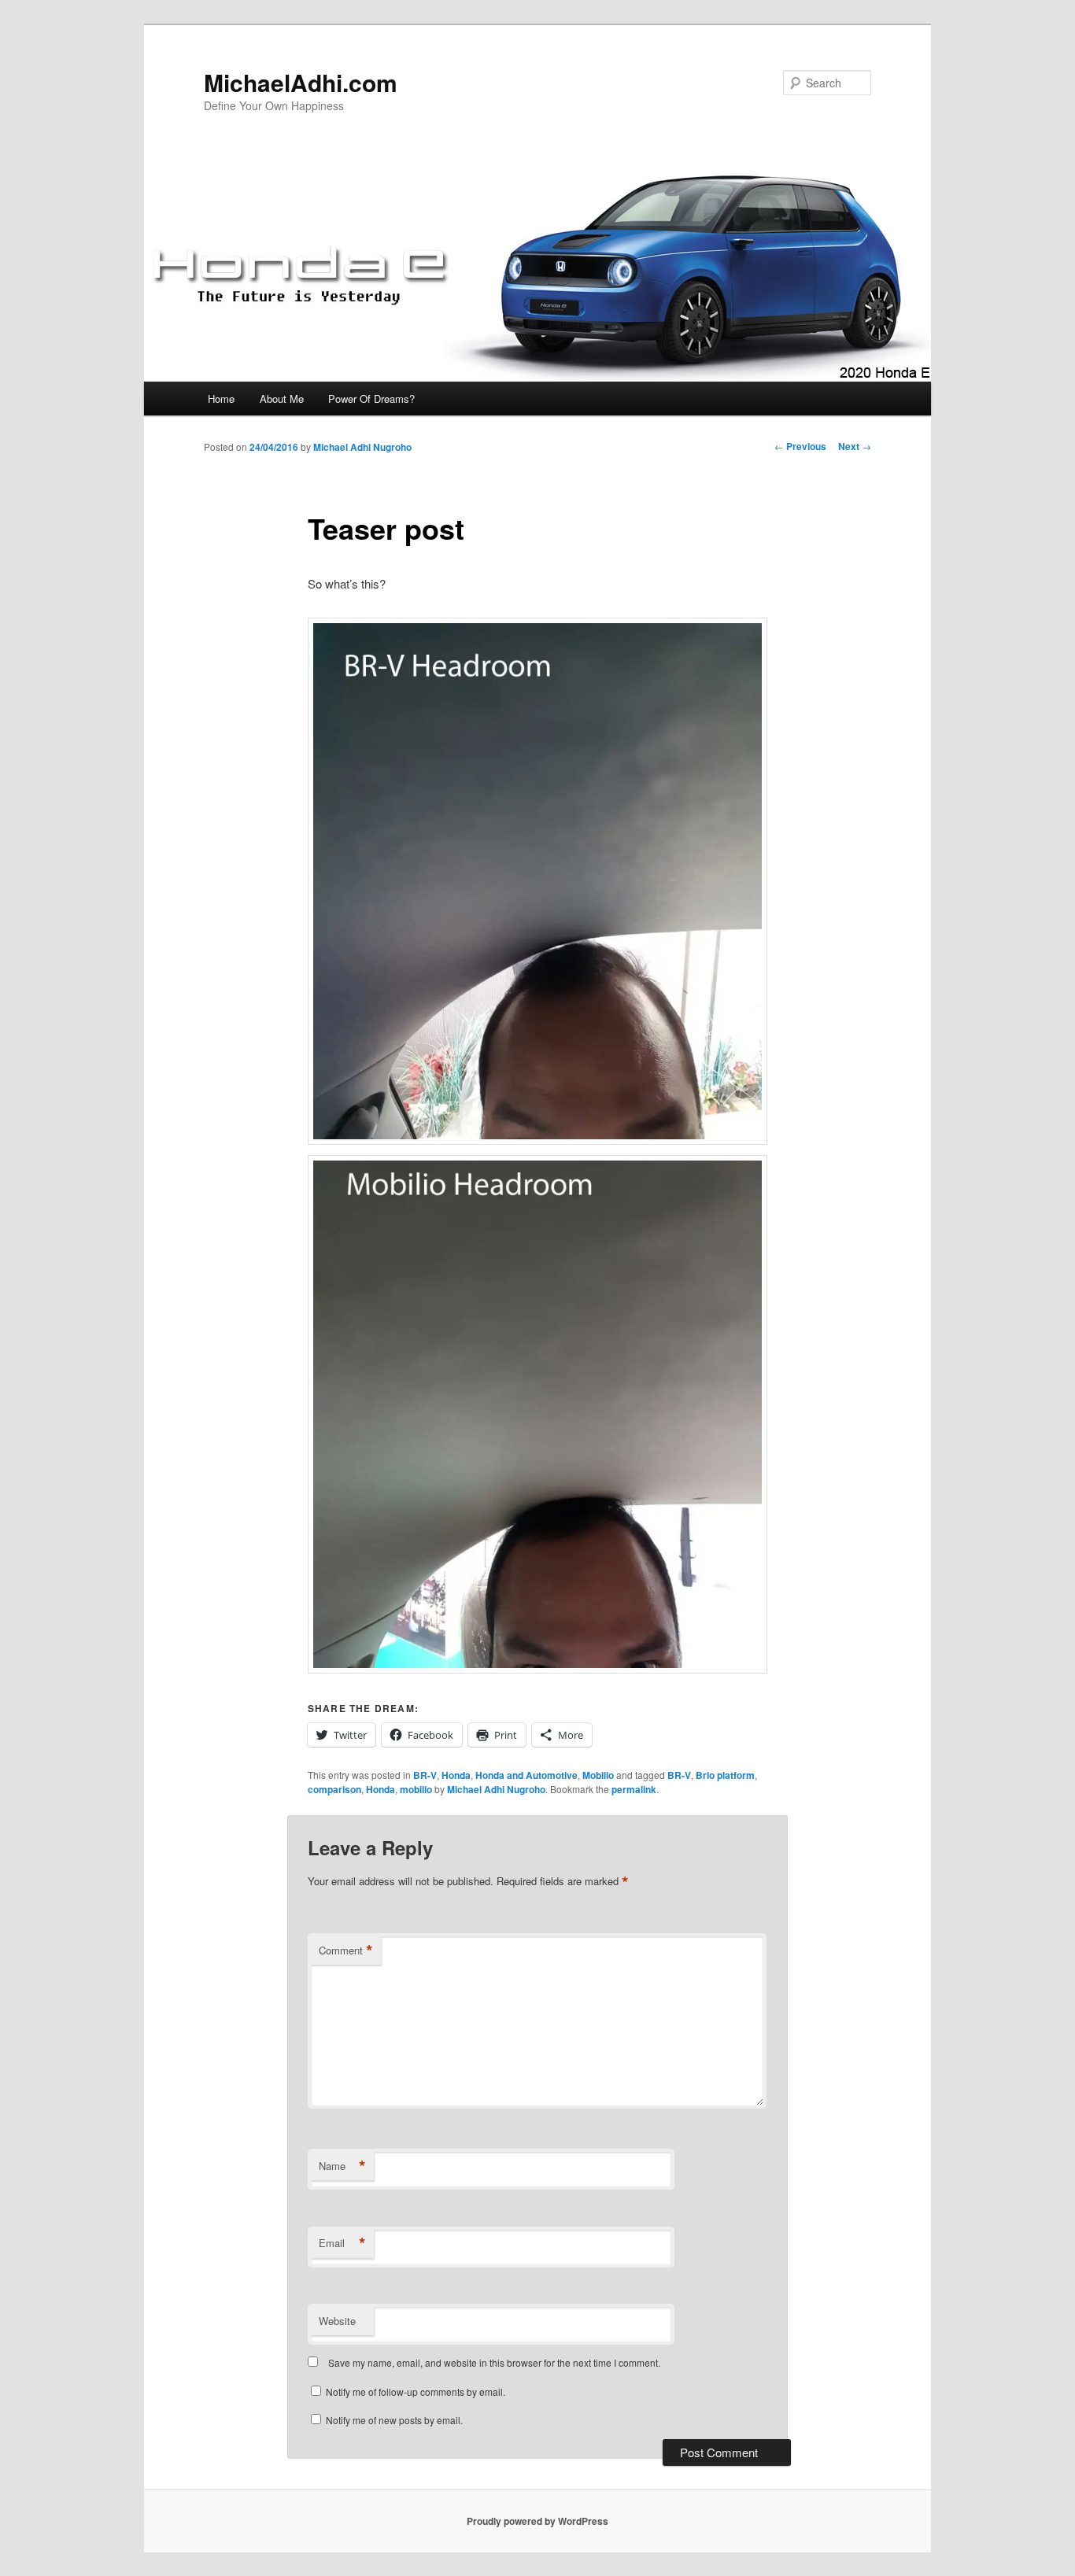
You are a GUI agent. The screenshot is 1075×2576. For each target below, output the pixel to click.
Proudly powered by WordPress (537, 2521)
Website (337, 2321)
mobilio (416, 1789)
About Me (282, 399)
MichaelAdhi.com (301, 82)
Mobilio (598, 1775)
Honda (456, 1775)
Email (342, 2243)
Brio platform (725, 1775)
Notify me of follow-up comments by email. (416, 2391)
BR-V (425, 1775)
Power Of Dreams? (371, 399)
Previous (800, 446)
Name (342, 2166)
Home (221, 399)
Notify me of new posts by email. (394, 2420)
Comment (346, 1950)
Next (855, 446)
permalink (634, 1789)
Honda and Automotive (526, 1775)
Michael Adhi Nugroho (362, 447)
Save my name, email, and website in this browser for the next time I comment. (494, 2362)
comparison (334, 1789)
